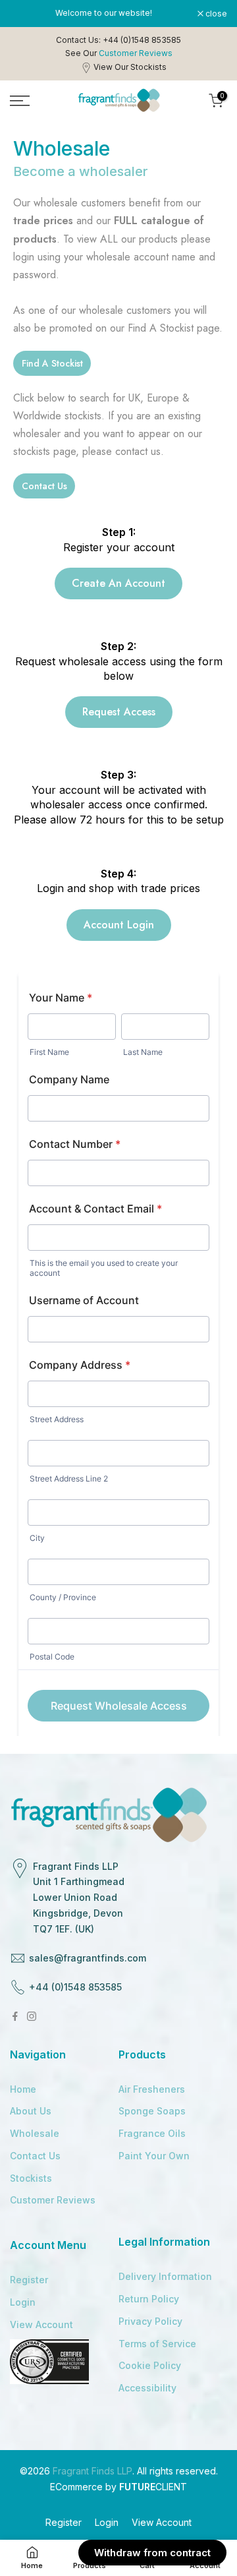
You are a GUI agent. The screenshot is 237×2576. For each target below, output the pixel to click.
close (215, 14)
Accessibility (147, 2388)
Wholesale (35, 2133)
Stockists (31, 2178)
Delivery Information (165, 2276)
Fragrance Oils (152, 2133)
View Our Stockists (130, 67)
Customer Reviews (53, 2200)
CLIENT (153, 2487)
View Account (41, 2324)
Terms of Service (157, 2344)
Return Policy (149, 2299)
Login (23, 2302)
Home (23, 2089)
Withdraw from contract (152, 2553)
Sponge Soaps (152, 2111)
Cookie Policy (150, 2365)
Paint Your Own (154, 2156)
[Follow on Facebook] (15, 2016)
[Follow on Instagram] (32, 2016)
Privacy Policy (150, 2321)
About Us (31, 2111)
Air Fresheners (152, 2089)
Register (29, 2280)
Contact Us (35, 2156)
